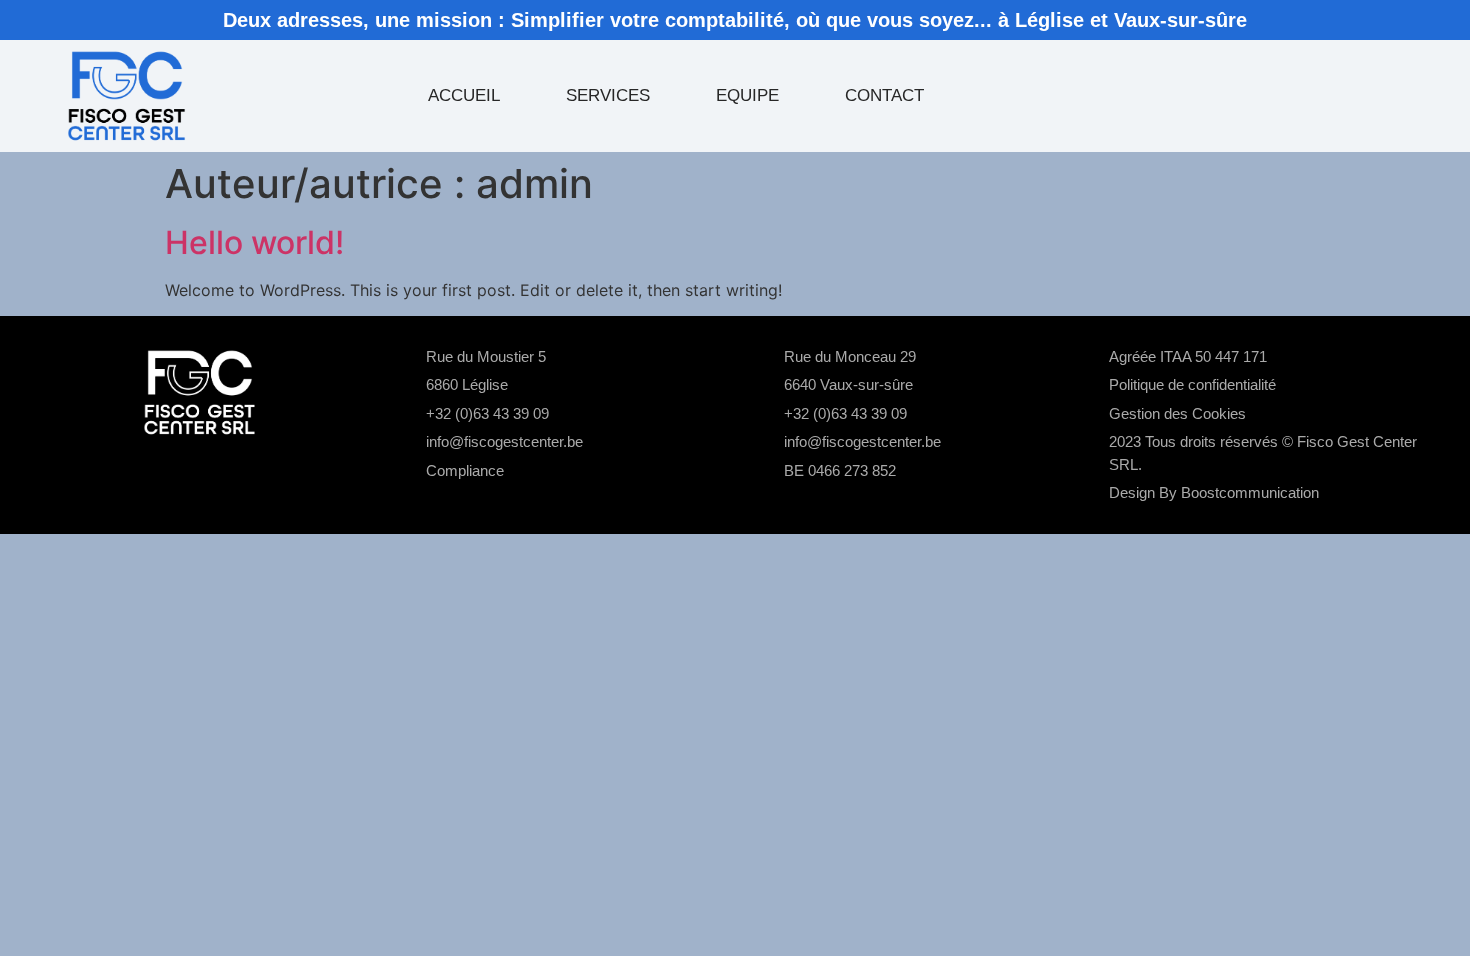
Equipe (747, 95)
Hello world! (254, 242)
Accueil (464, 95)
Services (608, 95)
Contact (884, 95)
